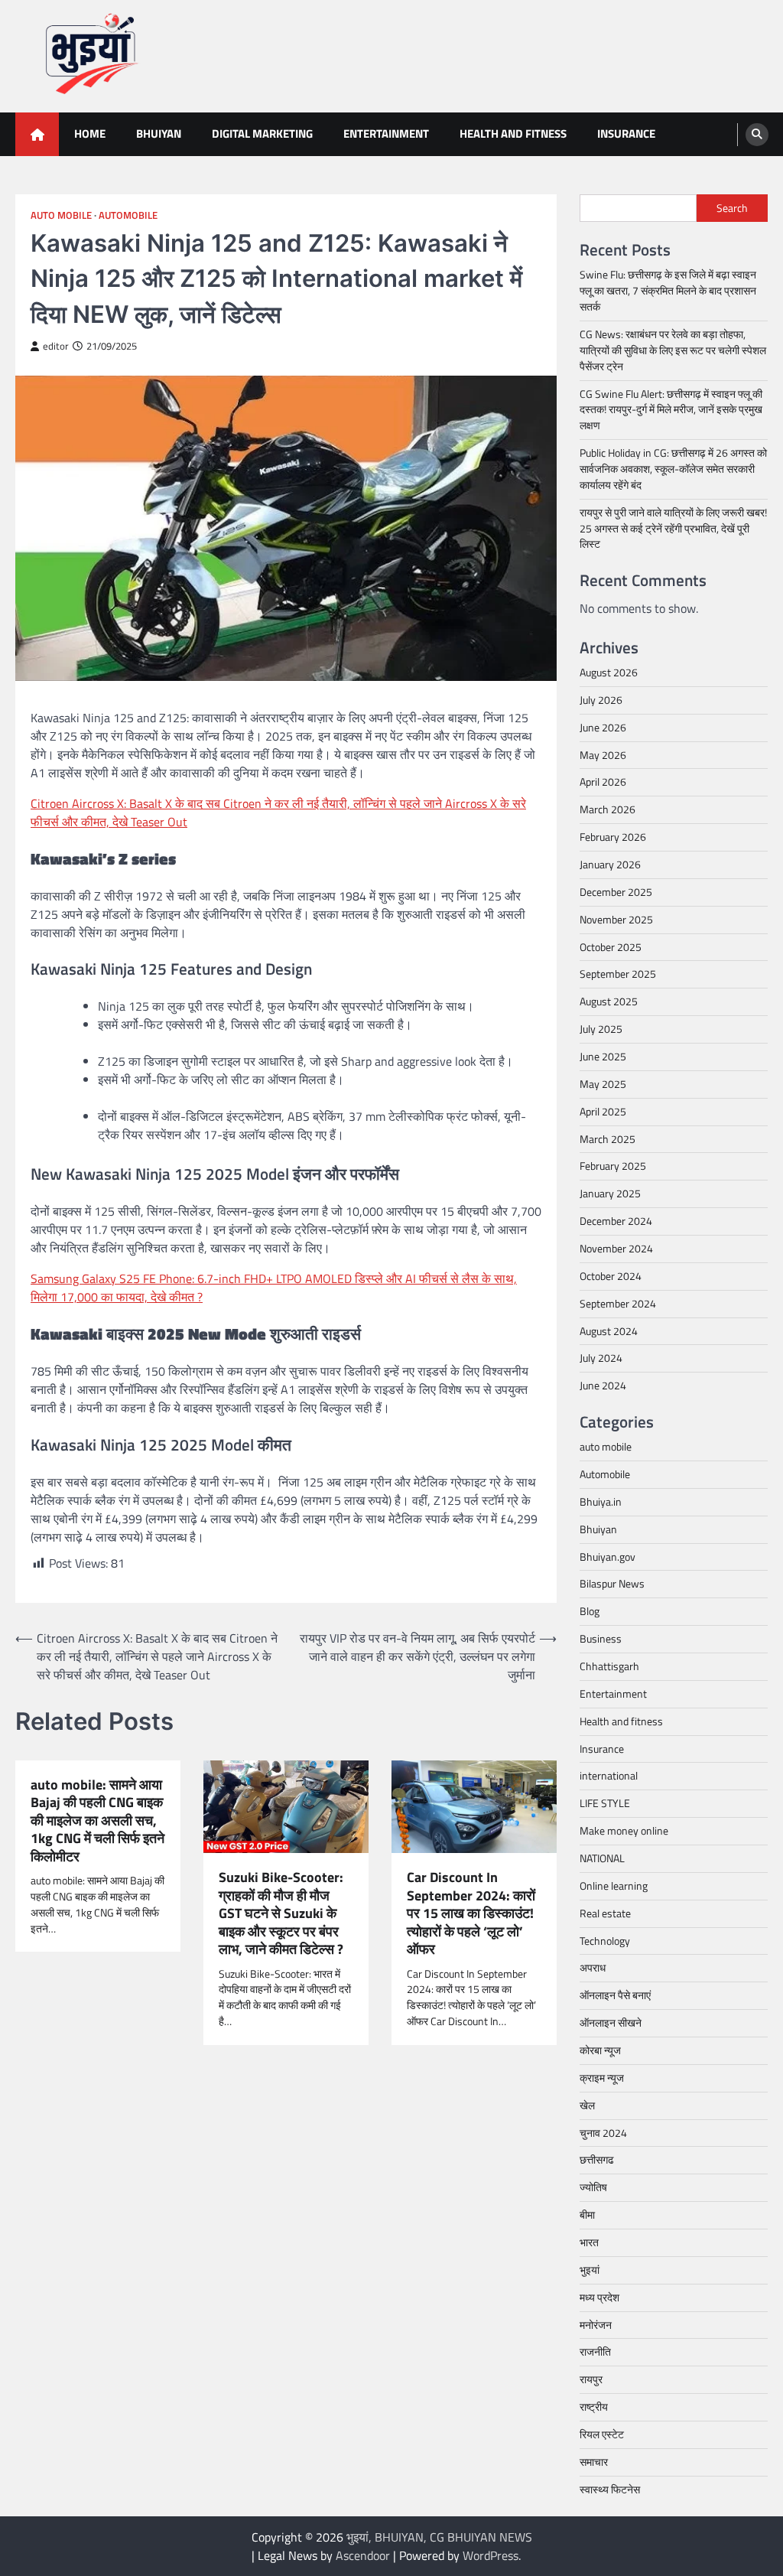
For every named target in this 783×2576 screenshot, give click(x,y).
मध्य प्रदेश (599, 2297)
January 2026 (610, 864)
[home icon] (37, 134)
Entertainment (386, 134)
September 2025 (618, 974)
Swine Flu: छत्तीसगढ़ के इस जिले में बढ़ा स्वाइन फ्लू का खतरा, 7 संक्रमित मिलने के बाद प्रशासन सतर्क (668, 290)
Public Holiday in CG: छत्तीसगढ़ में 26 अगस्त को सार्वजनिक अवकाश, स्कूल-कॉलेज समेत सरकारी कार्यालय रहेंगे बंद (673, 469)
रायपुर (591, 2379)
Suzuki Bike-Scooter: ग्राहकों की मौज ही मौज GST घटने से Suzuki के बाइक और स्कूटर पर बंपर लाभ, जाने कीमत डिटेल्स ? (281, 1913)
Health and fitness (513, 134)
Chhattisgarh (609, 1666)
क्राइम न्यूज (602, 2078)
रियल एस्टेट (602, 2434)
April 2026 (603, 782)
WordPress (491, 2555)
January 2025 (610, 1193)
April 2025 (603, 1111)
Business (601, 1638)
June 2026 (603, 727)
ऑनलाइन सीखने (611, 2022)
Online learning (614, 1886)
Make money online (624, 1830)
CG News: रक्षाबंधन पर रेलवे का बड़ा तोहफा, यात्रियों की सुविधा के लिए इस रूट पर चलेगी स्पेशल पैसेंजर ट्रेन (673, 350)
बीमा (587, 2215)
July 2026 (601, 700)
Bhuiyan (159, 134)
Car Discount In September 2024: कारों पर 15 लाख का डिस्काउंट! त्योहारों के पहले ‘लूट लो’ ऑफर (471, 1913)
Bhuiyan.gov (608, 1557)
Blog (590, 1611)
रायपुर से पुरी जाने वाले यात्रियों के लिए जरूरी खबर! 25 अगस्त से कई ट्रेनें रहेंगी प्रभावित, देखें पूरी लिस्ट (673, 528)
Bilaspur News (612, 1583)
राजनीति (595, 2351)
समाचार (594, 2462)
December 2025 (616, 892)
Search (732, 208)
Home (90, 134)
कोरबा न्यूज (600, 2050)
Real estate (605, 1913)
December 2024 (616, 1221)
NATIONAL (602, 1858)
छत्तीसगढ (597, 2159)
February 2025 (613, 1166)
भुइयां (590, 2270)
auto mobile (61, 215)
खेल (587, 2105)
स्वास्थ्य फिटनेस (610, 2489)
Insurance (626, 134)
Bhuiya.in (601, 1501)
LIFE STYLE (605, 1803)
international (609, 1775)
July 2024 (601, 1358)
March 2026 (608, 809)
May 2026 (603, 755)
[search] (757, 135)
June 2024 (603, 1385)
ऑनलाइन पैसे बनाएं (615, 1995)
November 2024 (616, 1248)
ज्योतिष (593, 2187)
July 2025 (601, 1029)
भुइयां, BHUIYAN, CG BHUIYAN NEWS (439, 2537)
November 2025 (616, 919)
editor (56, 346)
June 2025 (603, 1056)
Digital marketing (262, 134)
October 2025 (611, 947)
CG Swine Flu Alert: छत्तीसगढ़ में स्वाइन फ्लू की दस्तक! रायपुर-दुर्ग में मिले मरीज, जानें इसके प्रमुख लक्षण (671, 410)
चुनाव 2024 (603, 2133)
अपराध (593, 1967)
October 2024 (611, 1276)
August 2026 (609, 672)
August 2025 (609, 1001)
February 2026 (613, 837)
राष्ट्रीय (594, 2407)
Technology (605, 1941)
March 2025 (608, 1139)
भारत (589, 2242)
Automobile (128, 215)
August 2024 (609, 1331)
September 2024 (618, 1303)
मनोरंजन (596, 2325)
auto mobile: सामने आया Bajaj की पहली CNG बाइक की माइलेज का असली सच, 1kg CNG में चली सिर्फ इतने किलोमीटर (97, 1820)
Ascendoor (363, 2555)
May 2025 (603, 1084)
